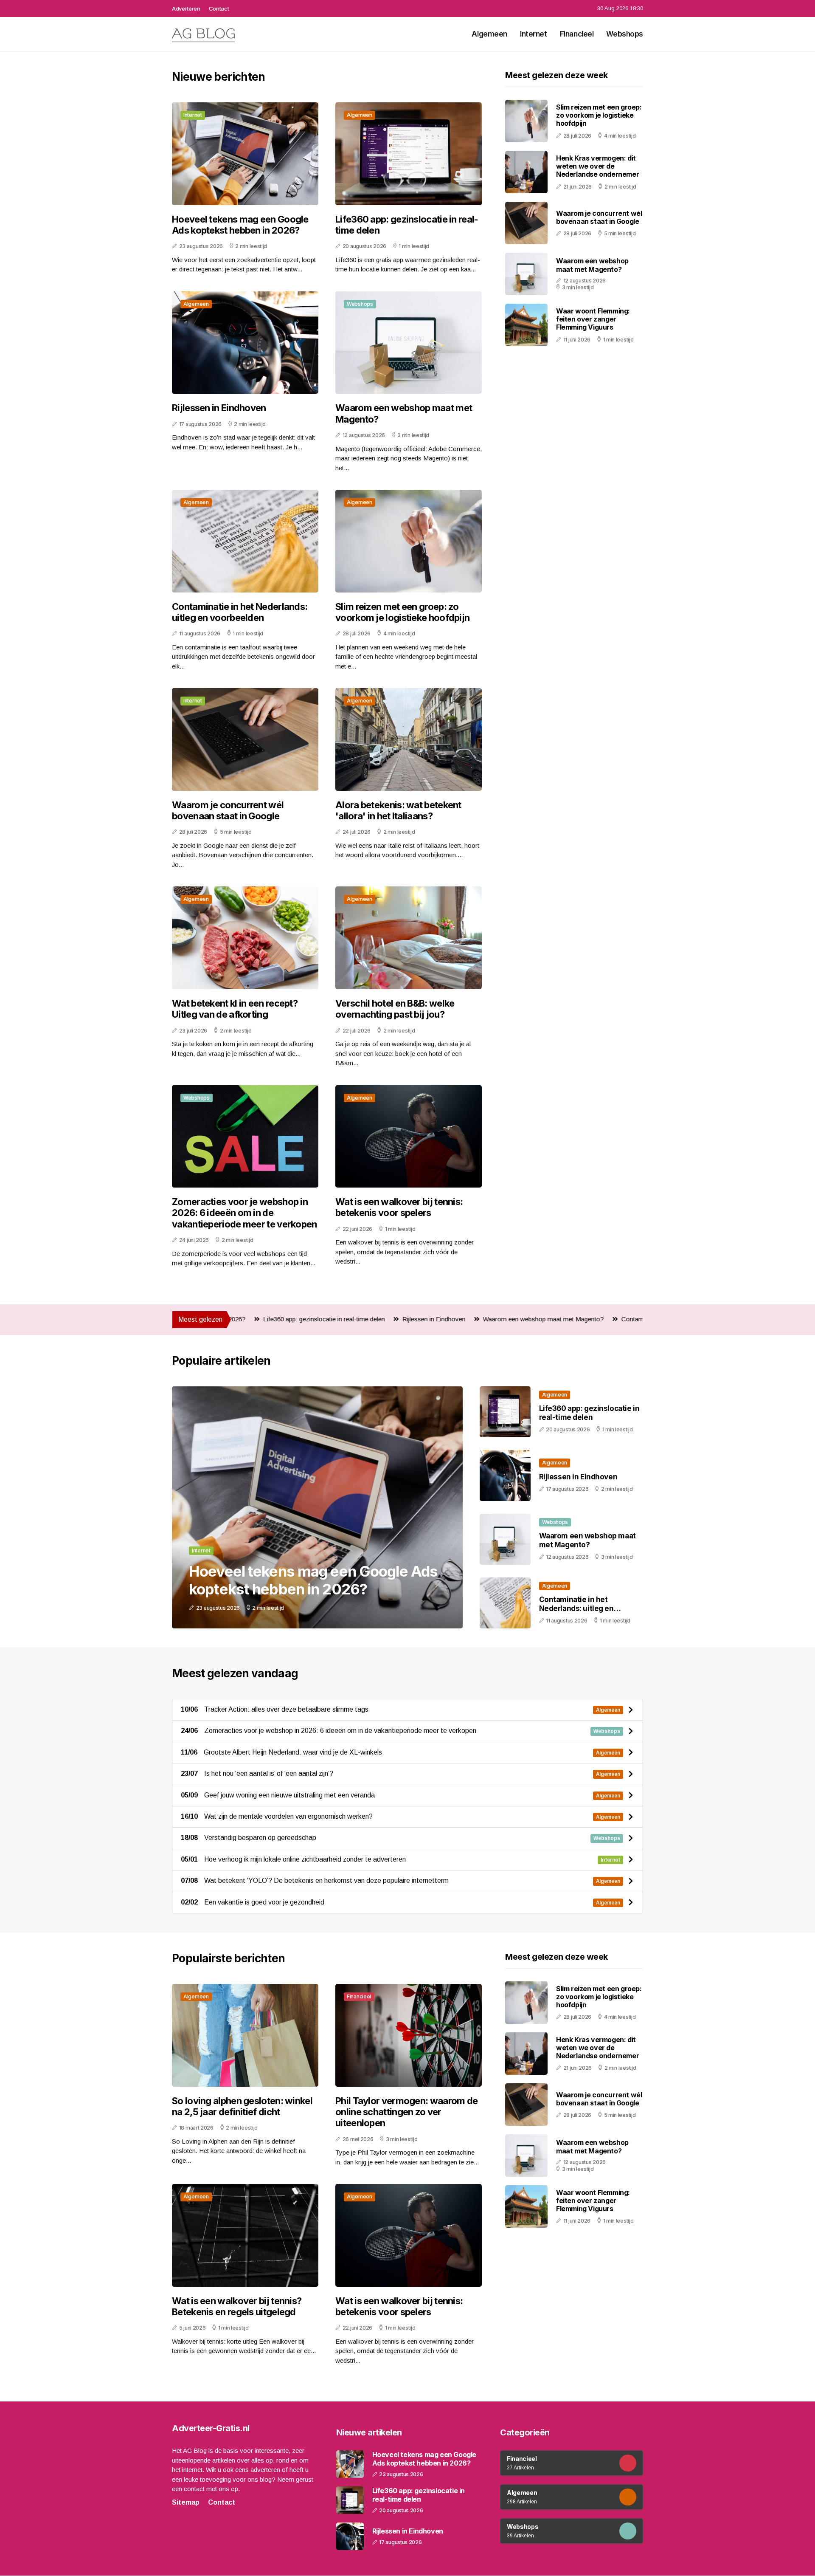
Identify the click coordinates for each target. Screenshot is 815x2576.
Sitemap (186, 2502)
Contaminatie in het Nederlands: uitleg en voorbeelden (240, 612)
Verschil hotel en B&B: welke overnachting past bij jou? (395, 1009)
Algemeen (489, 34)
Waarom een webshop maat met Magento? (404, 413)
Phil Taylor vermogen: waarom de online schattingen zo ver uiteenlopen (406, 2112)
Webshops (625, 34)
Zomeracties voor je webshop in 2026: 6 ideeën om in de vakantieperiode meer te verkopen (244, 1213)
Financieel (577, 34)
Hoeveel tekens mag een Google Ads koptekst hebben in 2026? (240, 225)
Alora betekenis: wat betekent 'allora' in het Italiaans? (398, 810)
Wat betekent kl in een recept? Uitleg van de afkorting (235, 1009)
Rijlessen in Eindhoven (219, 408)
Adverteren (186, 8)
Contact (219, 8)
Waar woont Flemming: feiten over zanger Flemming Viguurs (593, 319)
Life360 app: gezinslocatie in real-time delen (407, 225)
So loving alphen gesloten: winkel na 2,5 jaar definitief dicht (242, 2106)
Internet (534, 34)
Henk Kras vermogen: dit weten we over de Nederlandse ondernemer (597, 166)
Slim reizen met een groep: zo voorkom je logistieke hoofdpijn (402, 612)
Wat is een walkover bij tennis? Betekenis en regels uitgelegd (237, 2306)
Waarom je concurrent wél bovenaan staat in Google (228, 810)
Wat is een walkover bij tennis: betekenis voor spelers (399, 1207)
